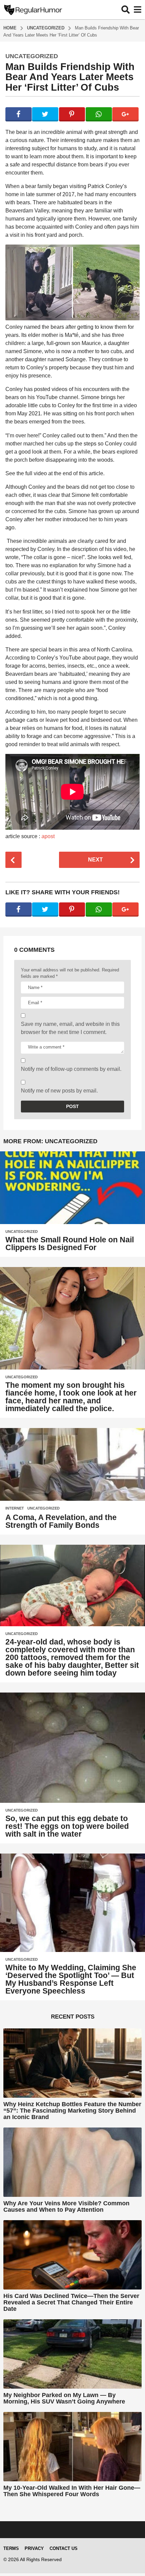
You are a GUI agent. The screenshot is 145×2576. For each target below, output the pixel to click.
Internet (15, 1508)
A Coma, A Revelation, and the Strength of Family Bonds (61, 1521)
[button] (126, 9)
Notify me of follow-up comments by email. (71, 1069)
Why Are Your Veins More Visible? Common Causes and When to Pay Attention (66, 2206)
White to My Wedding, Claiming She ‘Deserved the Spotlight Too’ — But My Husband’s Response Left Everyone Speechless (71, 1979)
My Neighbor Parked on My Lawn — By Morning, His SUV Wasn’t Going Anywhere (64, 2398)
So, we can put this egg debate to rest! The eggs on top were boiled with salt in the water (67, 1826)
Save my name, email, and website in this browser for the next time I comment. (70, 1028)
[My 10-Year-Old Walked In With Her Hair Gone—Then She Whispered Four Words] (72, 2447)
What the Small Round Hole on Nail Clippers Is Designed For (70, 1244)
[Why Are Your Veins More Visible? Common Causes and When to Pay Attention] (72, 2162)
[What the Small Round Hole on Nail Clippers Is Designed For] (72, 1188)
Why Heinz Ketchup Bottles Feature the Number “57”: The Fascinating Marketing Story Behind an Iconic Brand (72, 2111)
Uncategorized (32, 56)
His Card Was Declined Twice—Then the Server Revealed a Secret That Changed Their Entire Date (71, 2303)
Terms (11, 2548)
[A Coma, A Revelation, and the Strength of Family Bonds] (72, 1464)
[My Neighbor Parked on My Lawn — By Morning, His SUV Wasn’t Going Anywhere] (72, 2354)
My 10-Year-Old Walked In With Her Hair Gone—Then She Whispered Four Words (72, 2491)
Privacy (34, 2548)
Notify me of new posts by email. (59, 1091)
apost (48, 836)
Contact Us (64, 2548)
